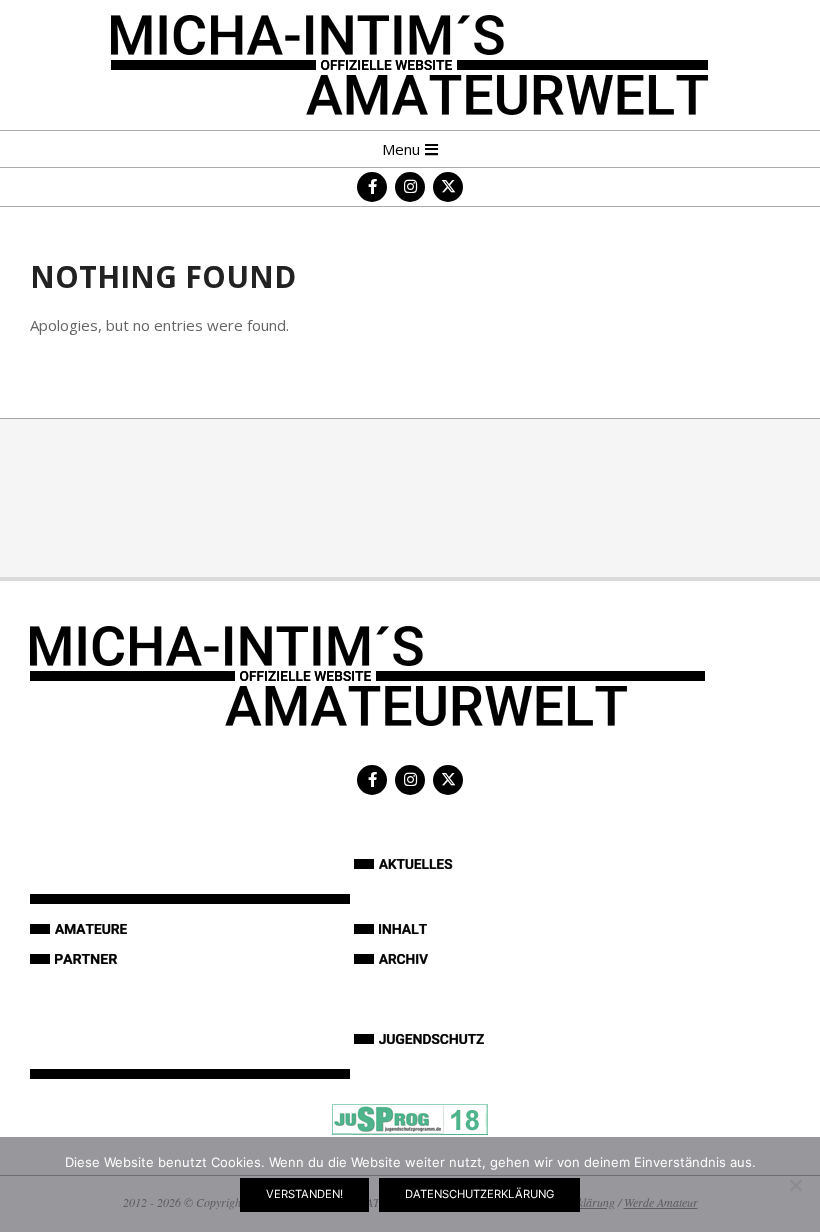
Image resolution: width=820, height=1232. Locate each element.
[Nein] (795, 1185)
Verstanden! (304, 1194)
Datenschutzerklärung (479, 1194)
